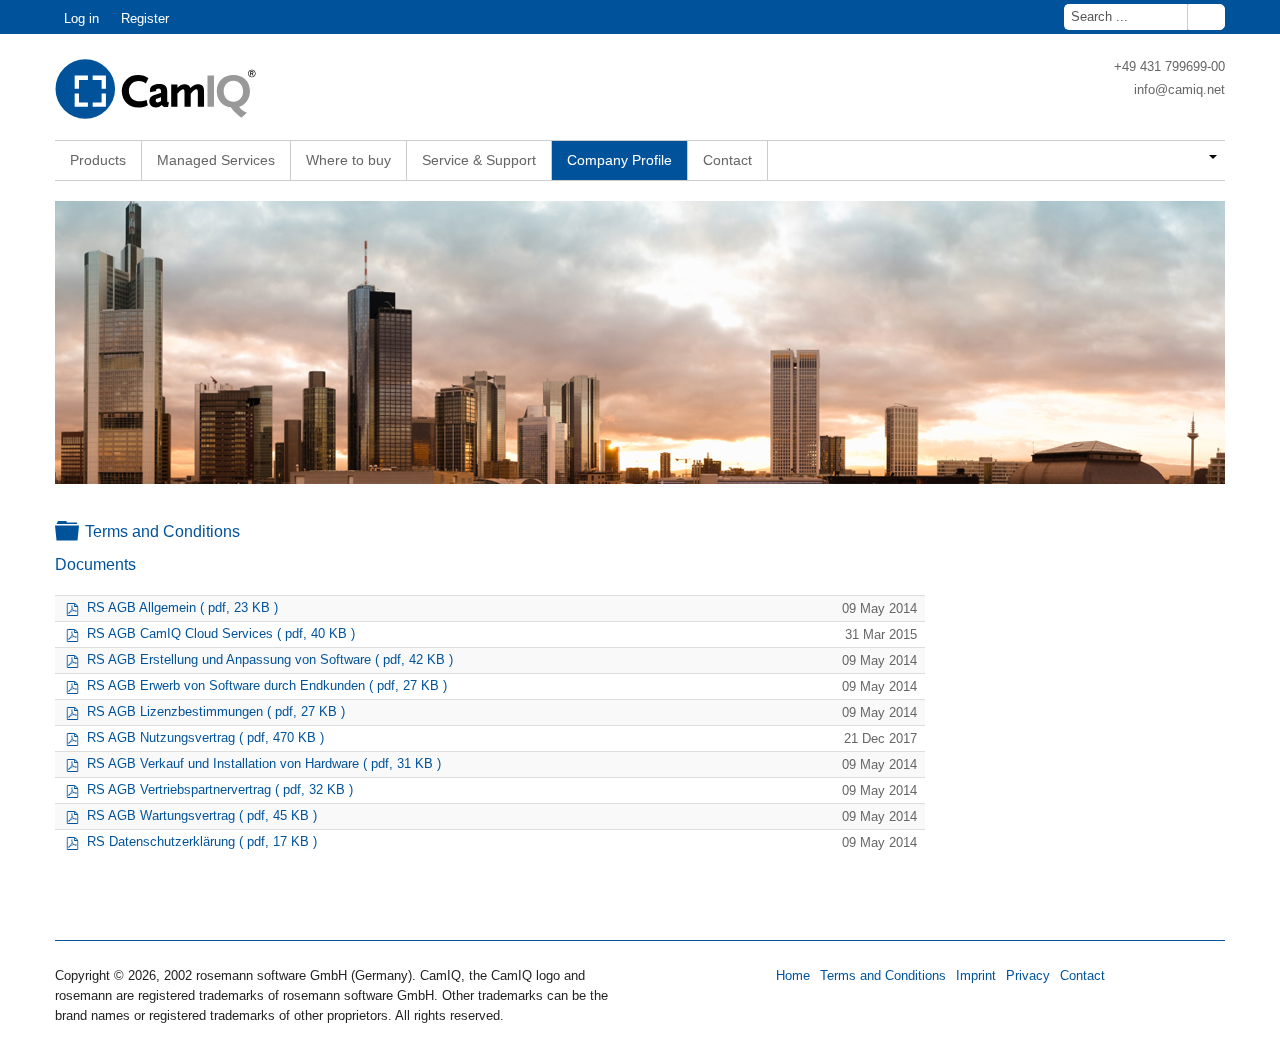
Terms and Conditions (883, 975)
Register (145, 18)
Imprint (976, 975)
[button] (1201, 158)
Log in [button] (81, 18)
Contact (1082, 975)
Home (793, 975)
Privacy (1028, 975)
